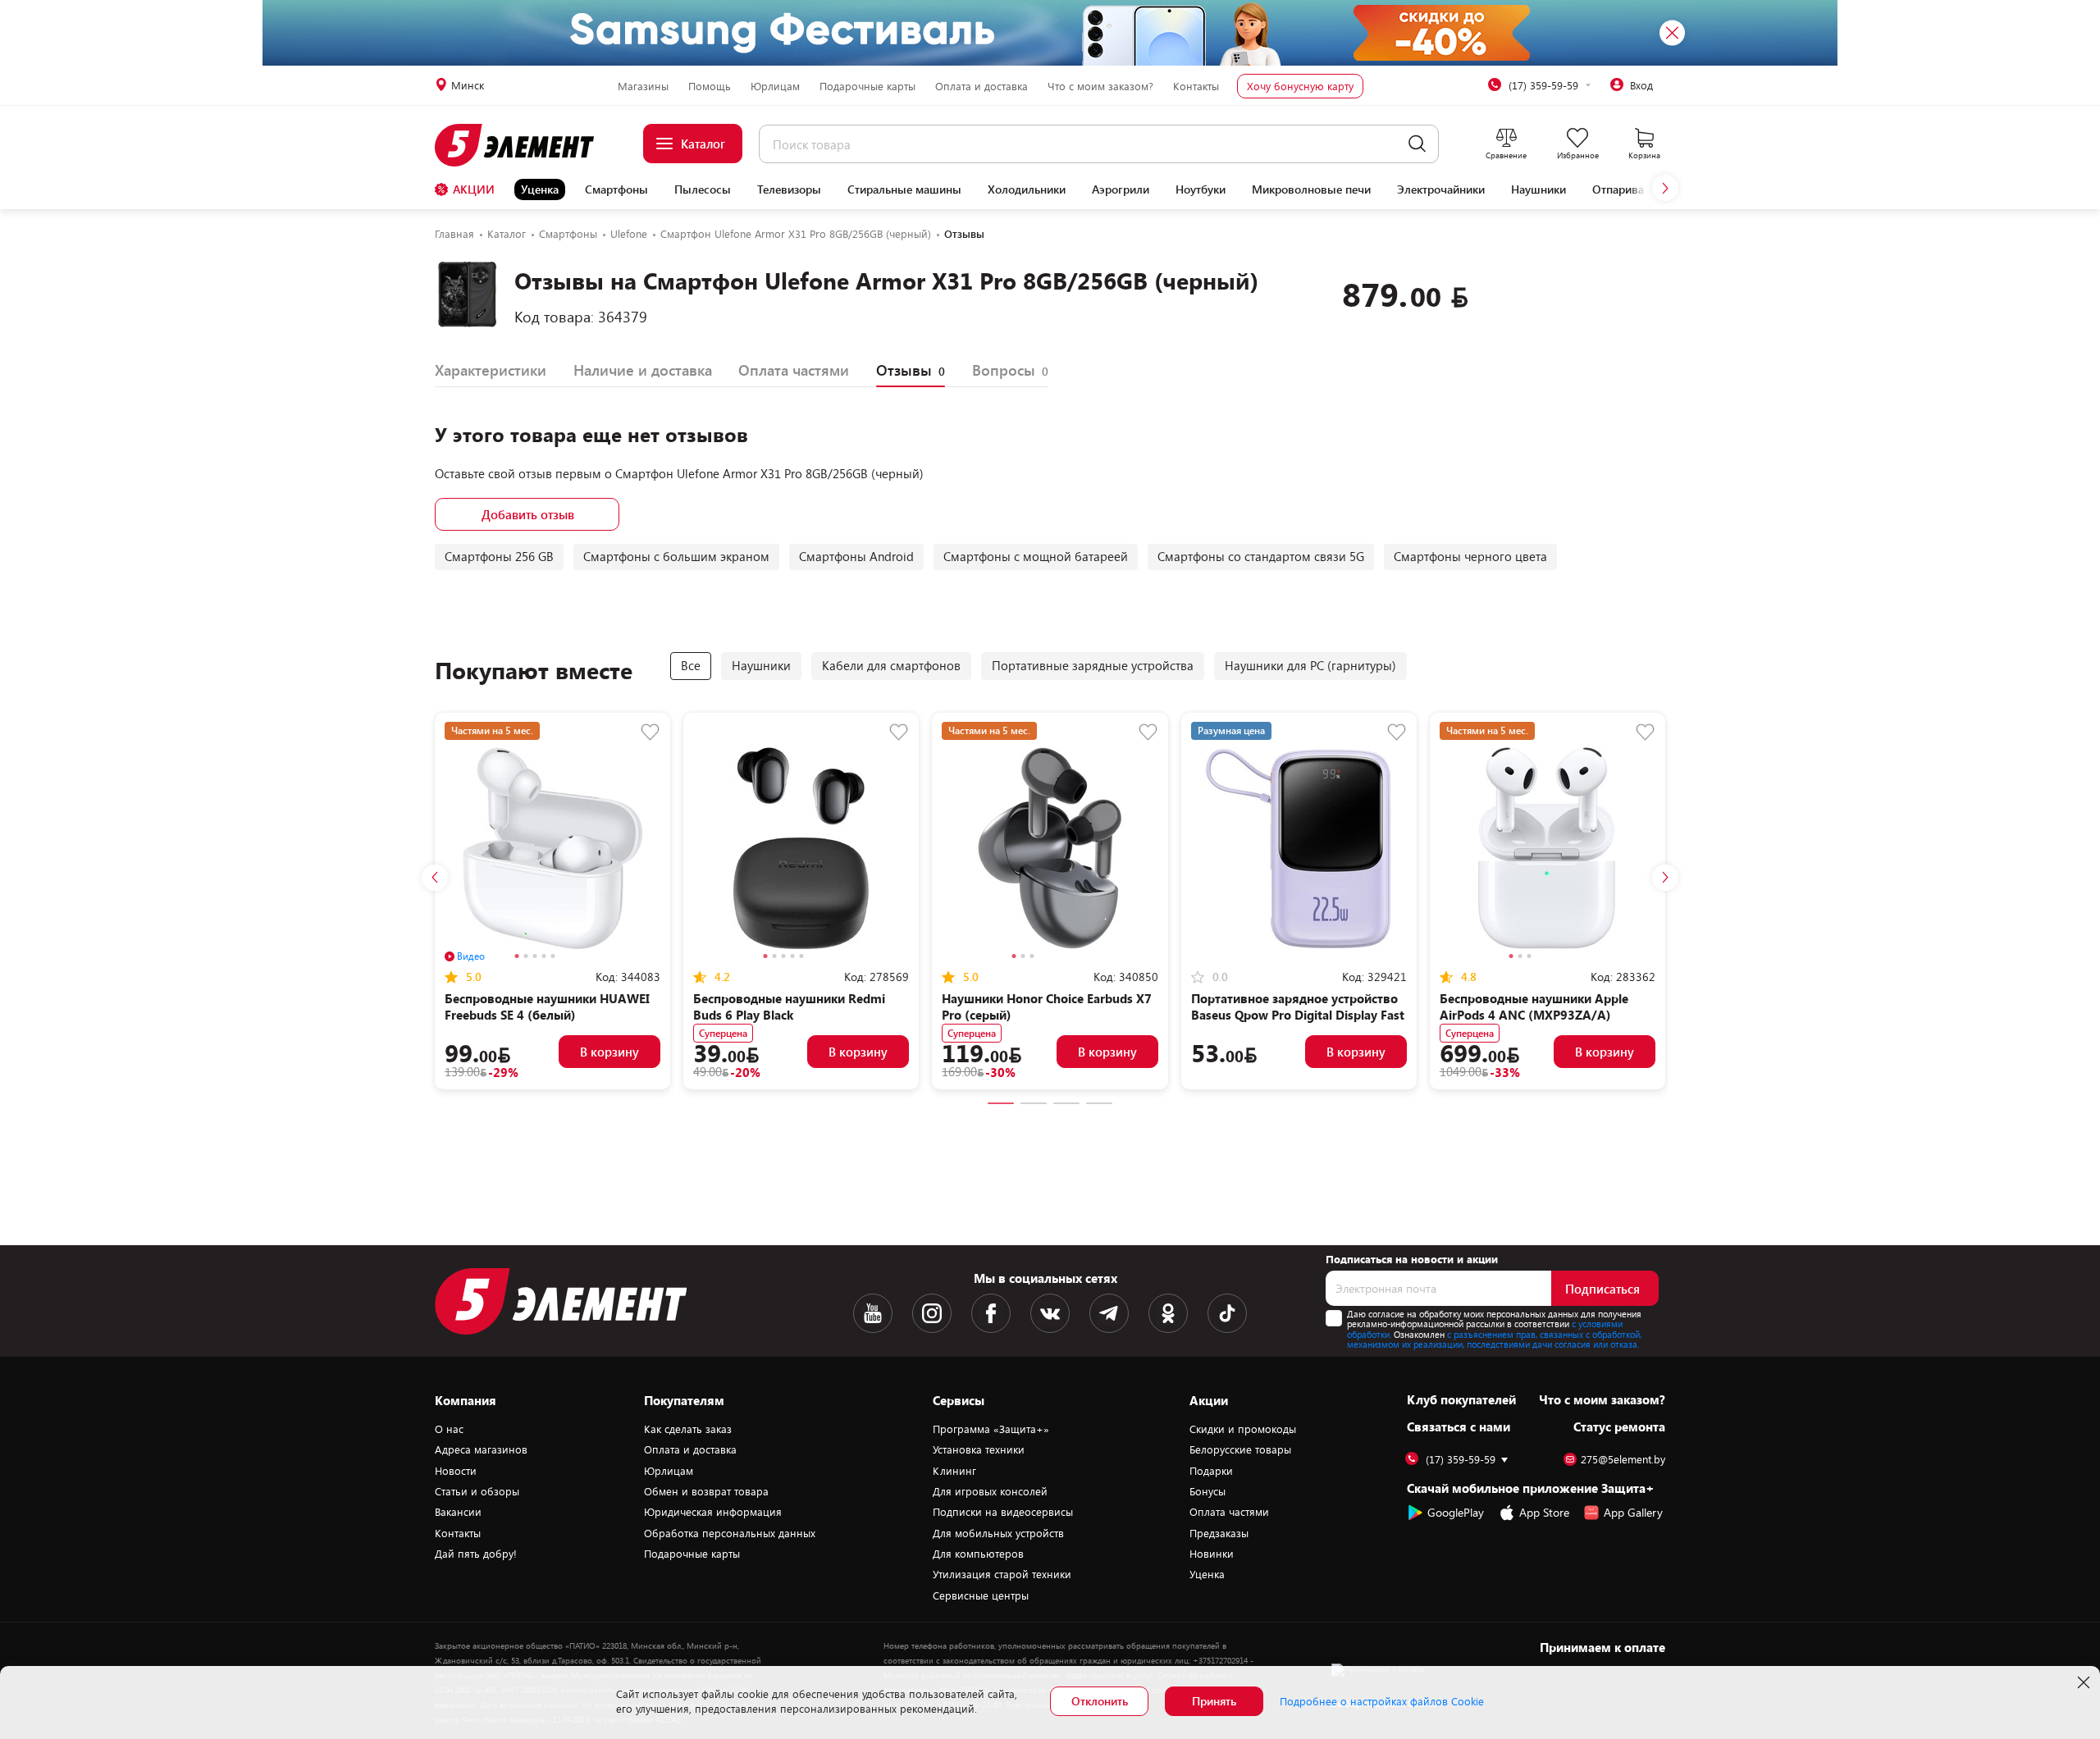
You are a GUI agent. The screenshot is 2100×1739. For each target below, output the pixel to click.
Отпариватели (1630, 189)
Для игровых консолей (990, 1491)
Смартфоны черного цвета (1470, 556)
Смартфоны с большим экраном (676, 556)
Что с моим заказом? (1100, 86)
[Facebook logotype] (991, 1313)
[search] (1417, 144)
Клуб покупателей (1461, 1399)
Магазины (643, 86)
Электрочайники (1441, 189)
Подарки (1211, 1471)
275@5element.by (1623, 1460)
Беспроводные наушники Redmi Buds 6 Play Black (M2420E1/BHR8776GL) (789, 1015)
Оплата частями (1229, 1512)
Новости (456, 1471)
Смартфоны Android (856, 556)
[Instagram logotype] (932, 1313)
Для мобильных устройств (998, 1533)
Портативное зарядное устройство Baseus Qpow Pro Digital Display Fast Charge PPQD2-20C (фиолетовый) (1298, 1015)
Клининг (954, 1471)
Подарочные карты (867, 86)
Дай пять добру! (476, 1554)
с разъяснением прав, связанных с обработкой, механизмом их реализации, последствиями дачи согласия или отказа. (1494, 1340)
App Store (1544, 1512)
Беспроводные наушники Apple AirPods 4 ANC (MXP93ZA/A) (1534, 1006)
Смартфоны (616, 189)
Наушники (1538, 189)
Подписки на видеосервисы (1003, 1512)
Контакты (1196, 86)
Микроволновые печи (1311, 189)
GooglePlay (1456, 1512)
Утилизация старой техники (1002, 1574)
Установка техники (979, 1449)
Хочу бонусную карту (1300, 86)
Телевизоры (789, 189)
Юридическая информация (713, 1512)
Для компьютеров (978, 1554)
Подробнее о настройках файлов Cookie (1382, 1701)
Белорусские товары (1240, 1449)
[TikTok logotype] (1227, 1313)
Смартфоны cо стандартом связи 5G (1261, 556)
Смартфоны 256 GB (499, 556)
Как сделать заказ (688, 1429)
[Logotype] (524, 145)
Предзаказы (1219, 1533)
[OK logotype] (1168, 1313)
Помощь (710, 86)
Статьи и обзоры (477, 1491)
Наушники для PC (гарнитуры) (1310, 665)
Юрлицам (775, 86)
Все (691, 665)
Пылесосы (703, 189)
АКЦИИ (474, 189)
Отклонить (1100, 1701)
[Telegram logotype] (1109, 1313)
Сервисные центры (981, 1595)
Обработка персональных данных (730, 1533)
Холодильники (1027, 189)
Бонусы (1207, 1491)
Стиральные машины (904, 189)
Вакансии (458, 1512)
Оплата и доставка (982, 86)
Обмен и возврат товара (706, 1491)
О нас (449, 1429)
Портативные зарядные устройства (1093, 665)
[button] (1665, 188)
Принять (1214, 1701)
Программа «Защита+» (991, 1429)
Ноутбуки (1201, 189)
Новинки (1212, 1554)
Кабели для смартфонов (891, 665)
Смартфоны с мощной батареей (1036, 556)
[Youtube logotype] (873, 1313)
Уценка (540, 189)
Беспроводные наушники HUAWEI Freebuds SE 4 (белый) (547, 1006)
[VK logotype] (1050, 1313)
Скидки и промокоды (1243, 1429)
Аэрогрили (1121, 189)
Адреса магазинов (481, 1449)
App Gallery (1633, 1512)
